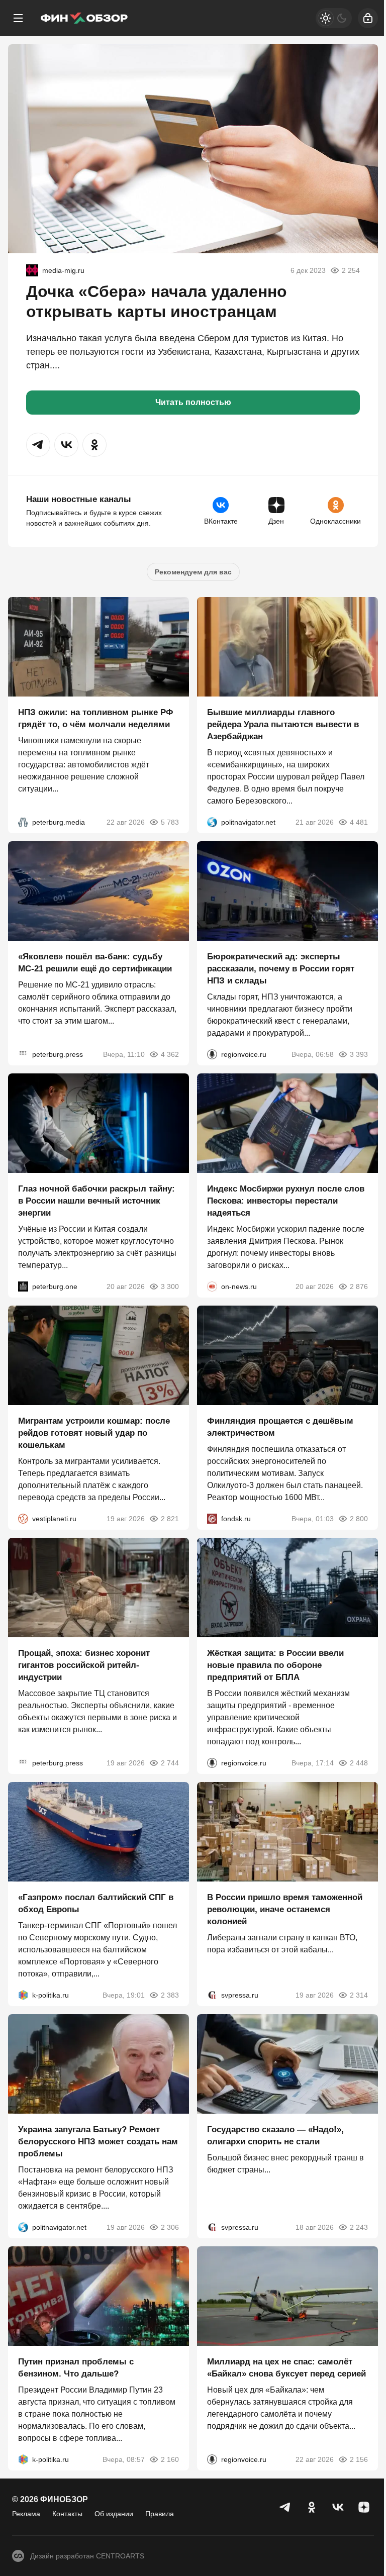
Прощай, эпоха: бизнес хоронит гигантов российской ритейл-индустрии (84, 1665)
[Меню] (18, 18)
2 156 (359, 2459)
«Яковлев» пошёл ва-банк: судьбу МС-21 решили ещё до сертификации (95, 963)
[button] (38, 445)
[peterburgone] (23, 1286)
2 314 (359, 1995)
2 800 (359, 1519)
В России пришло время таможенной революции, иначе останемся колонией (285, 1909)
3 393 (359, 1054)
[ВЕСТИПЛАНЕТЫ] (23, 1519)
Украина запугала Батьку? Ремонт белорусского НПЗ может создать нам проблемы (98, 2142)
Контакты (67, 2514)
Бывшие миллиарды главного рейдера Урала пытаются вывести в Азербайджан (283, 724)
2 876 (359, 1286)
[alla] (32, 270)
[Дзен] (364, 2507)
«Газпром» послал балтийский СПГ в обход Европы (96, 1903)
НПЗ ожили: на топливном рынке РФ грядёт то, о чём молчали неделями (96, 718)
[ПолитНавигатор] (212, 822)
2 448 (359, 1763)
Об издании (114, 2514)
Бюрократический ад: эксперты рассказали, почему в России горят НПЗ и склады (281, 969)
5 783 (170, 822)
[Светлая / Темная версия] (334, 18)
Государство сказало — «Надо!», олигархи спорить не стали (275, 2136)
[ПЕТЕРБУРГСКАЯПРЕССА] (23, 1054)
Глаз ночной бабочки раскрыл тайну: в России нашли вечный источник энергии (96, 1201)
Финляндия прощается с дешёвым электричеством (280, 1427)
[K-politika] (23, 1995)
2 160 (170, 2459)
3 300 (170, 1286)
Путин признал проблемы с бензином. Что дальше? (76, 2368)
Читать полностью (193, 402)
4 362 (170, 1054)
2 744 (170, 1763)
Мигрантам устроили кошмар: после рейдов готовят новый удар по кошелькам (94, 1433)
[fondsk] (212, 1519)
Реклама (26, 2514)
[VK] (338, 2507)
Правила (160, 2514)
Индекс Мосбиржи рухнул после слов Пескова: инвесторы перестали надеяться (286, 1201)
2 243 (359, 2227)
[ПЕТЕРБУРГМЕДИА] (23, 822)
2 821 (170, 1519)
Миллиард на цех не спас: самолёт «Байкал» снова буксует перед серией (286, 2368)
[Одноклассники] (312, 2507)
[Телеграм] (285, 2507)
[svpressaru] (212, 1995)
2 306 (170, 2227)
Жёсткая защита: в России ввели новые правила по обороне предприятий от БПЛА (275, 1665)
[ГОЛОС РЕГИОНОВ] (212, 1054)
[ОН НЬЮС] (212, 1286)
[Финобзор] (84, 18)
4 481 (359, 822)
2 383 (170, 1995)
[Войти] (368, 18)
